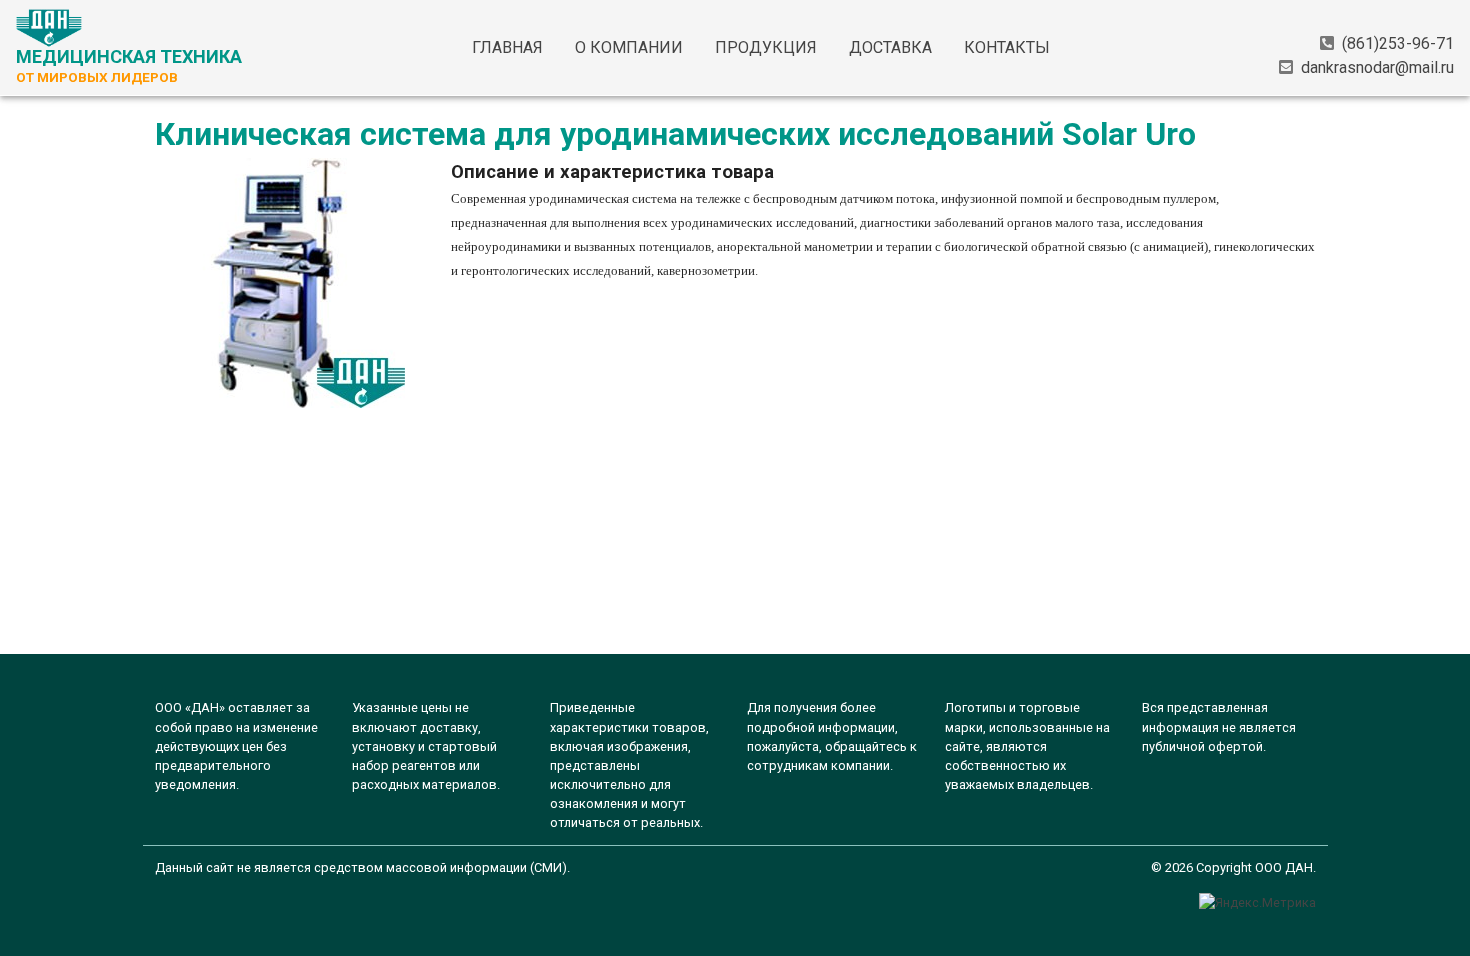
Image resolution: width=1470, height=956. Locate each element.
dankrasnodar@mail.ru (1377, 67)
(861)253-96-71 (1398, 43)
